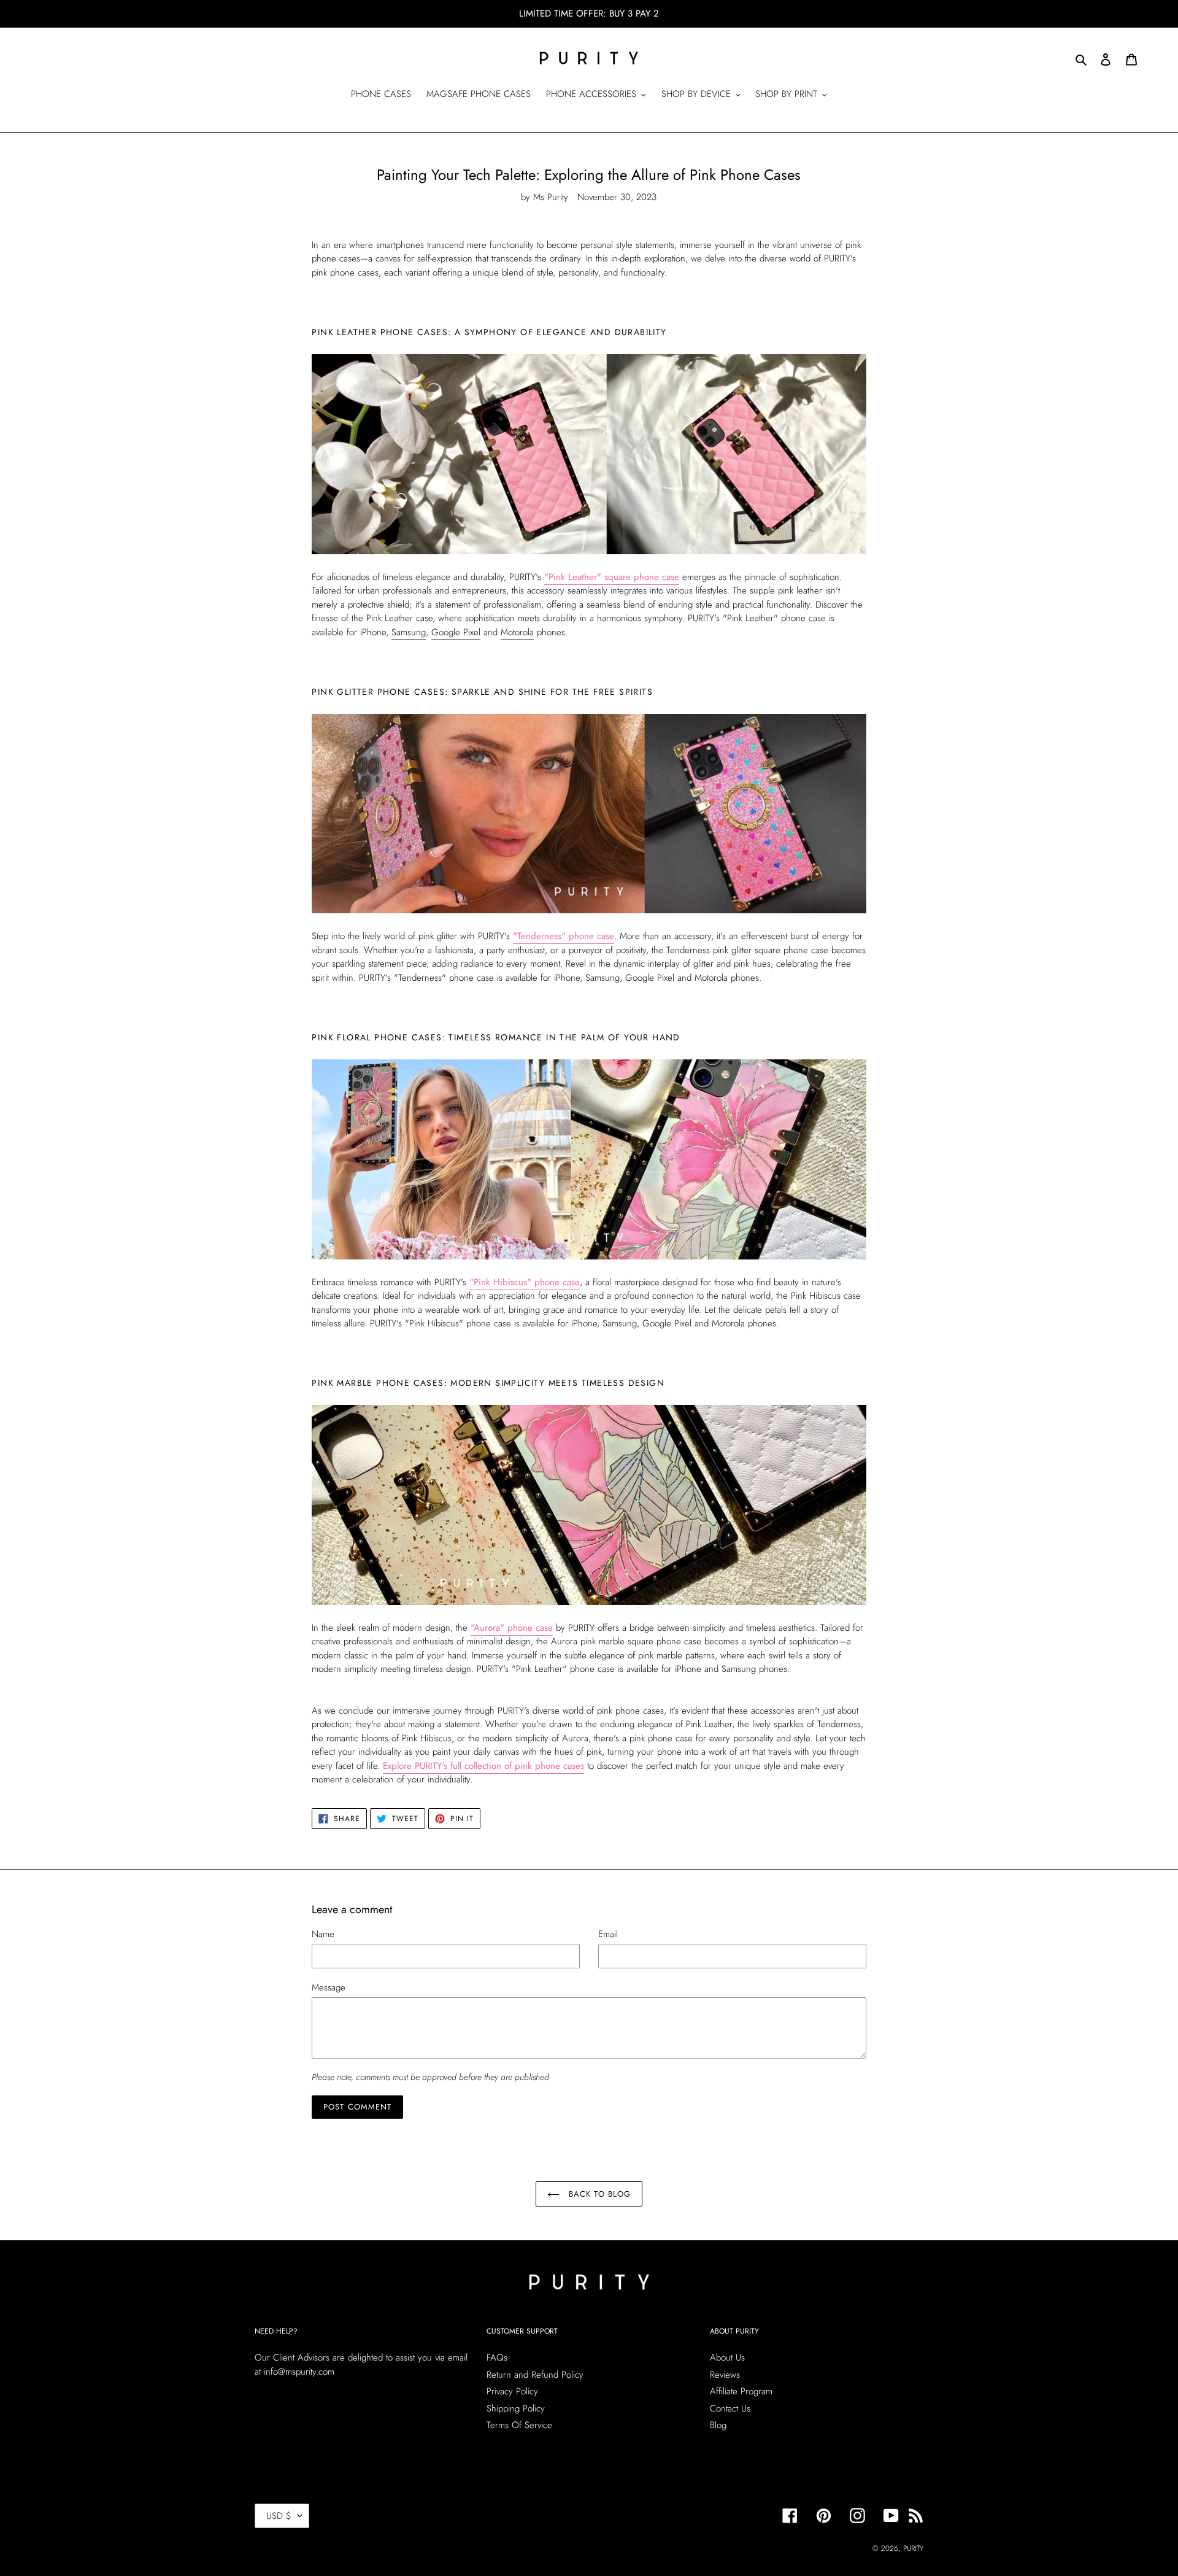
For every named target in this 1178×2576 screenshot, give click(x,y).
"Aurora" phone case (512, 1628)
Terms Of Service (519, 2425)
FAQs (497, 2357)
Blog (718, 2425)
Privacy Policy (512, 2391)
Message (329, 1987)
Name (323, 1934)
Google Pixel (456, 632)
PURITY (913, 2548)
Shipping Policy (516, 2408)
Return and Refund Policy (535, 2375)
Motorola (517, 632)
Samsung (409, 632)
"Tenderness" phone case (564, 936)
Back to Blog (598, 2194)
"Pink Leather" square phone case (612, 577)
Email (608, 1934)
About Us (727, 2357)
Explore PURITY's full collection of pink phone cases (483, 1766)
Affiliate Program (741, 2391)
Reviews (725, 2375)
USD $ (279, 2516)
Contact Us (730, 2408)
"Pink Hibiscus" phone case (525, 1282)
